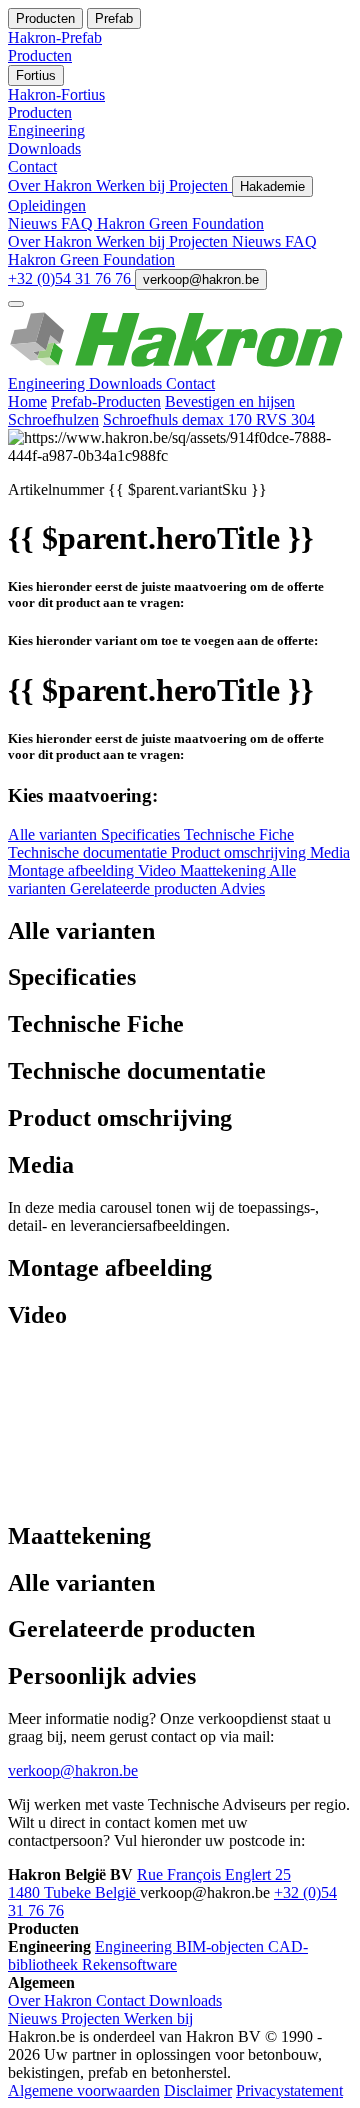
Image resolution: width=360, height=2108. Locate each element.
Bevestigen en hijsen (230, 401)
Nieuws (34, 223)
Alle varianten (54, 834)
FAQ (79, 223)
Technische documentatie (89, 852)
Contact (190, 383)
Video (159, 870)
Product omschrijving (240, 852)
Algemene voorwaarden (84, 2090)
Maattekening (224, 870)
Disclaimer (198, 2090)
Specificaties (142, 834)
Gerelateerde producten (145, 888)
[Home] (180, 365)
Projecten (200, 185)
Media (330, 852)
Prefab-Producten (106, 401)
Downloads (127, 383)
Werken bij (132, 185)
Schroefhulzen (53, 419)
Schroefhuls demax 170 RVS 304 (209, 419)
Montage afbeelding (73, 870)
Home (27, 401)
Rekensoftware (129, 1964)
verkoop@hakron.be (201, 279)
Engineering (48, 383)
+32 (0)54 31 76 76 (71, 278)
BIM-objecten (222, 1946)
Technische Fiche (239, 834)
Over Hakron (52, 185)
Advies (242, 888)
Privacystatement (289, 2090)
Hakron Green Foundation (180, 223)
